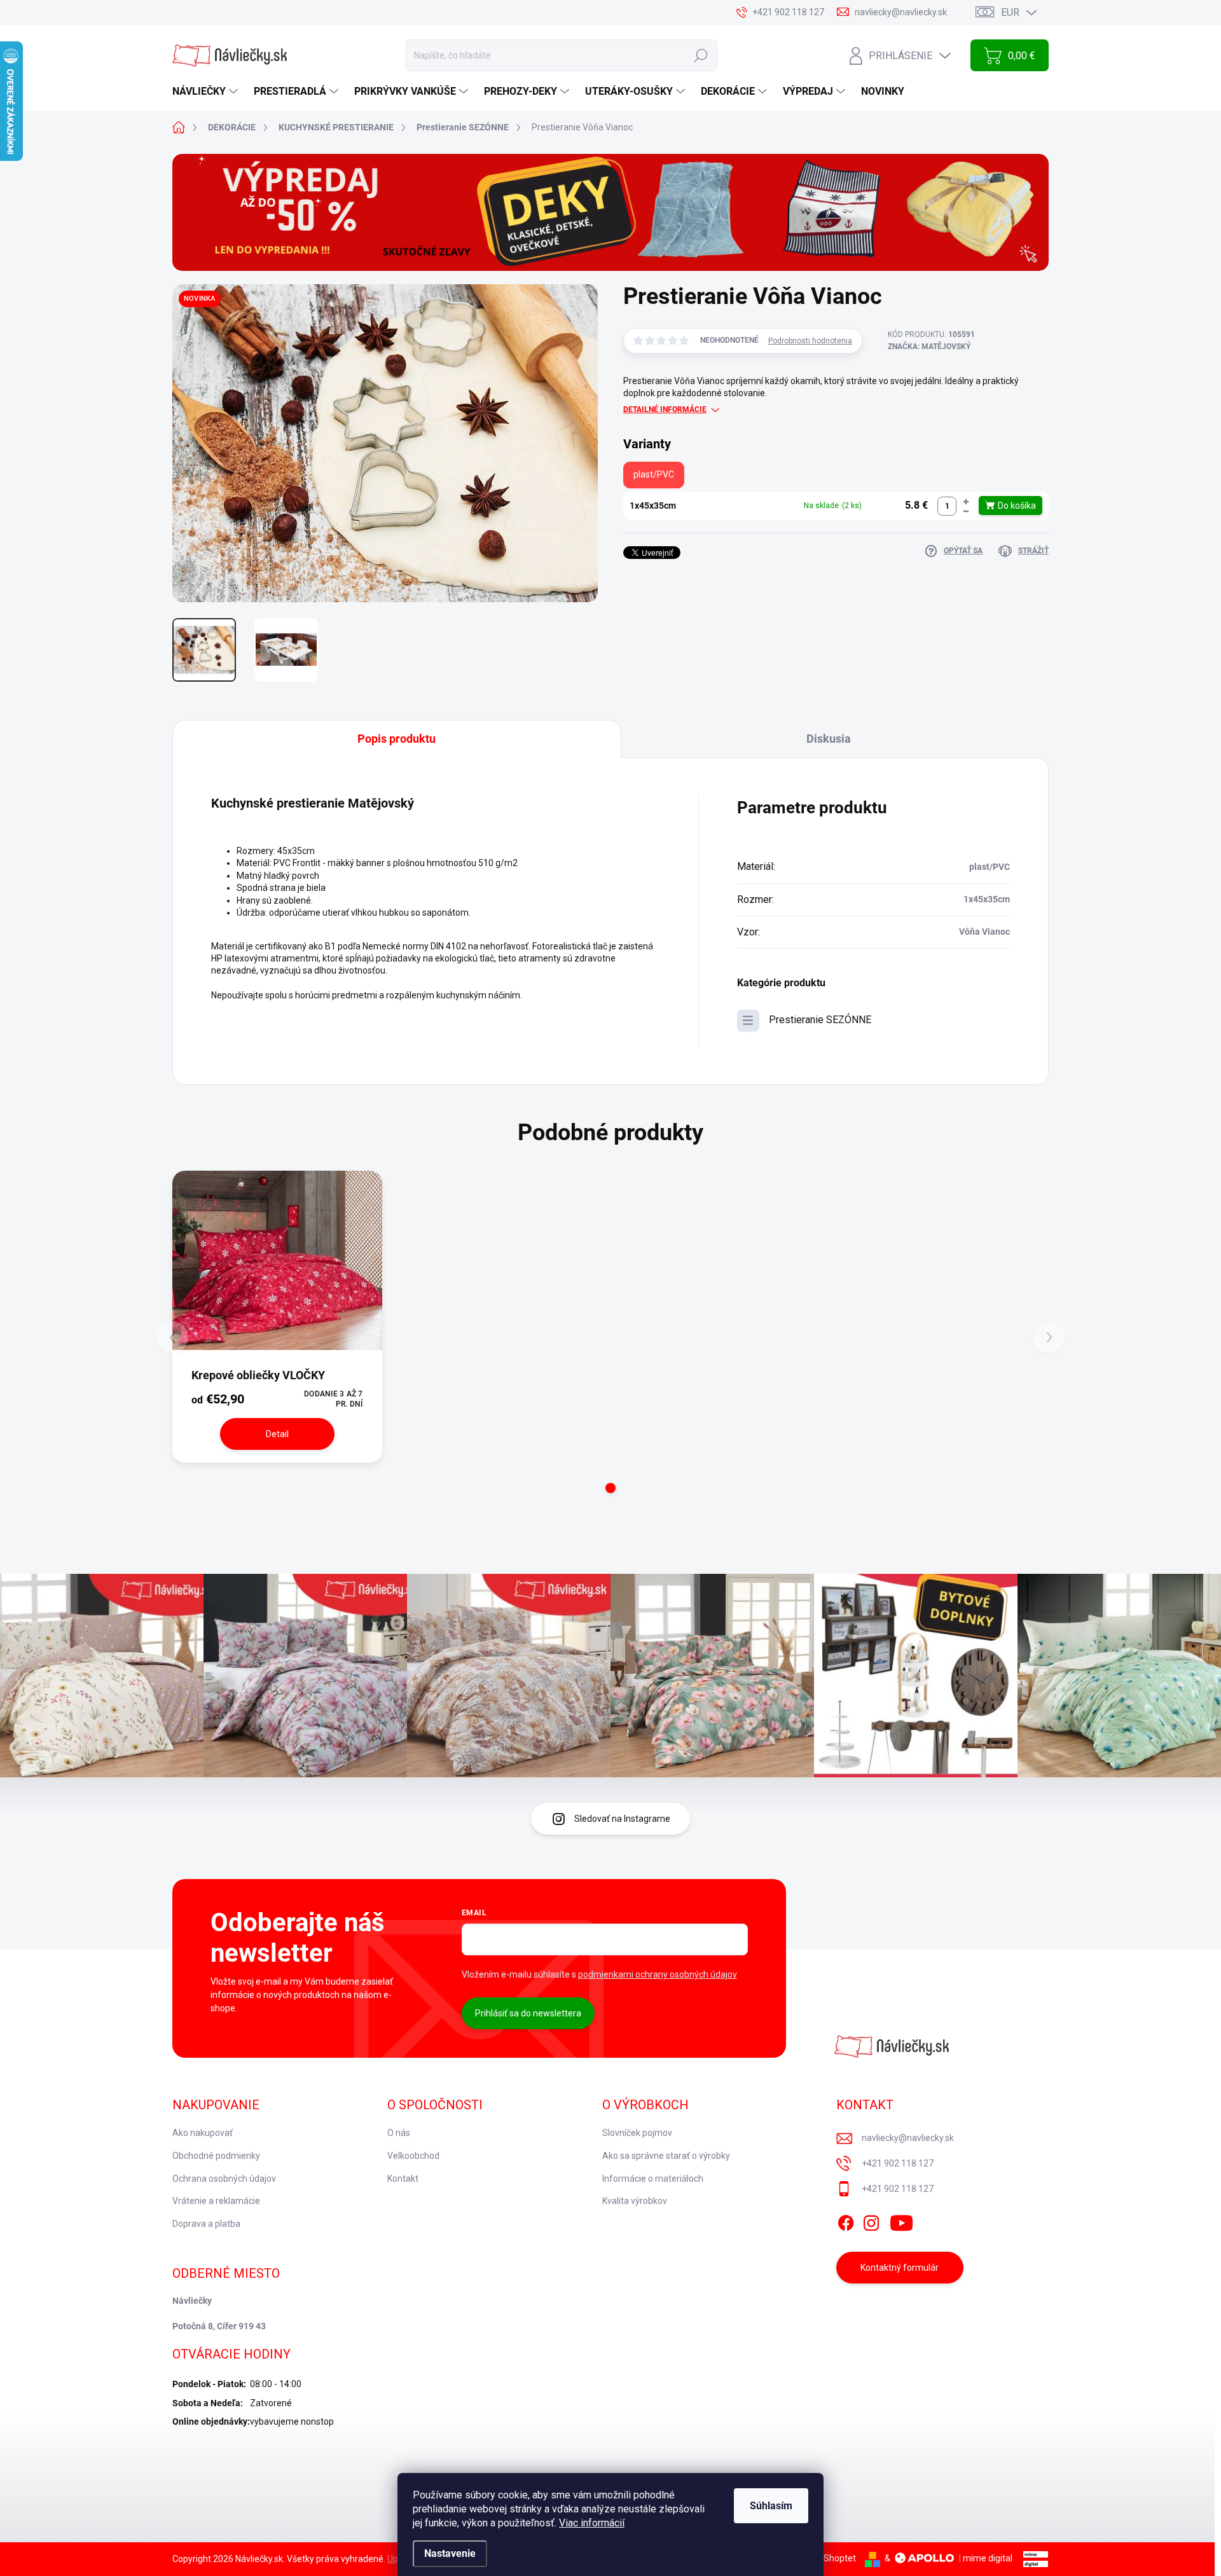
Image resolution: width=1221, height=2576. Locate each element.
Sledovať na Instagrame (622, 1819)
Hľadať (701, 55)
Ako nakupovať (203, 2133)
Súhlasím (771, 2506)
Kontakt (403, 2179)
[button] (966, 501)
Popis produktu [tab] (397, 739)
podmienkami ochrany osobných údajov (658, 1974)
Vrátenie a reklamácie (216, 2201)
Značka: (929, 347)
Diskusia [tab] (829, 739)
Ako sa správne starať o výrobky (666, 2156)
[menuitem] (207, 92)
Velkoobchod (413, 2156)
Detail (277, 1434)
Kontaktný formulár (900, 2268)
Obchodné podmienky (216, 2156)
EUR (1010, 12)
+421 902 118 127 (898, 2163)
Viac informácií (592, 2523)
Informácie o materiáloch (653, 2179)
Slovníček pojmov (637, 2133)
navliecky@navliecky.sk (908, 2138)
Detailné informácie (665, 410)
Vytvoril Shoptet (824, 2558)
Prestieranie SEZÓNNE (820, 1020)
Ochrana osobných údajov (224, 2179)
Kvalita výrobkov (635, 2201)
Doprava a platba (206, 2224)
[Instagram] (871, 2221)
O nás (399, 2133)
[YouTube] (901, 2221)
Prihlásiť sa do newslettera (528, 2013)
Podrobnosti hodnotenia (810, 341)
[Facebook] (846, 2221)
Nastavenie (450, 2553)
